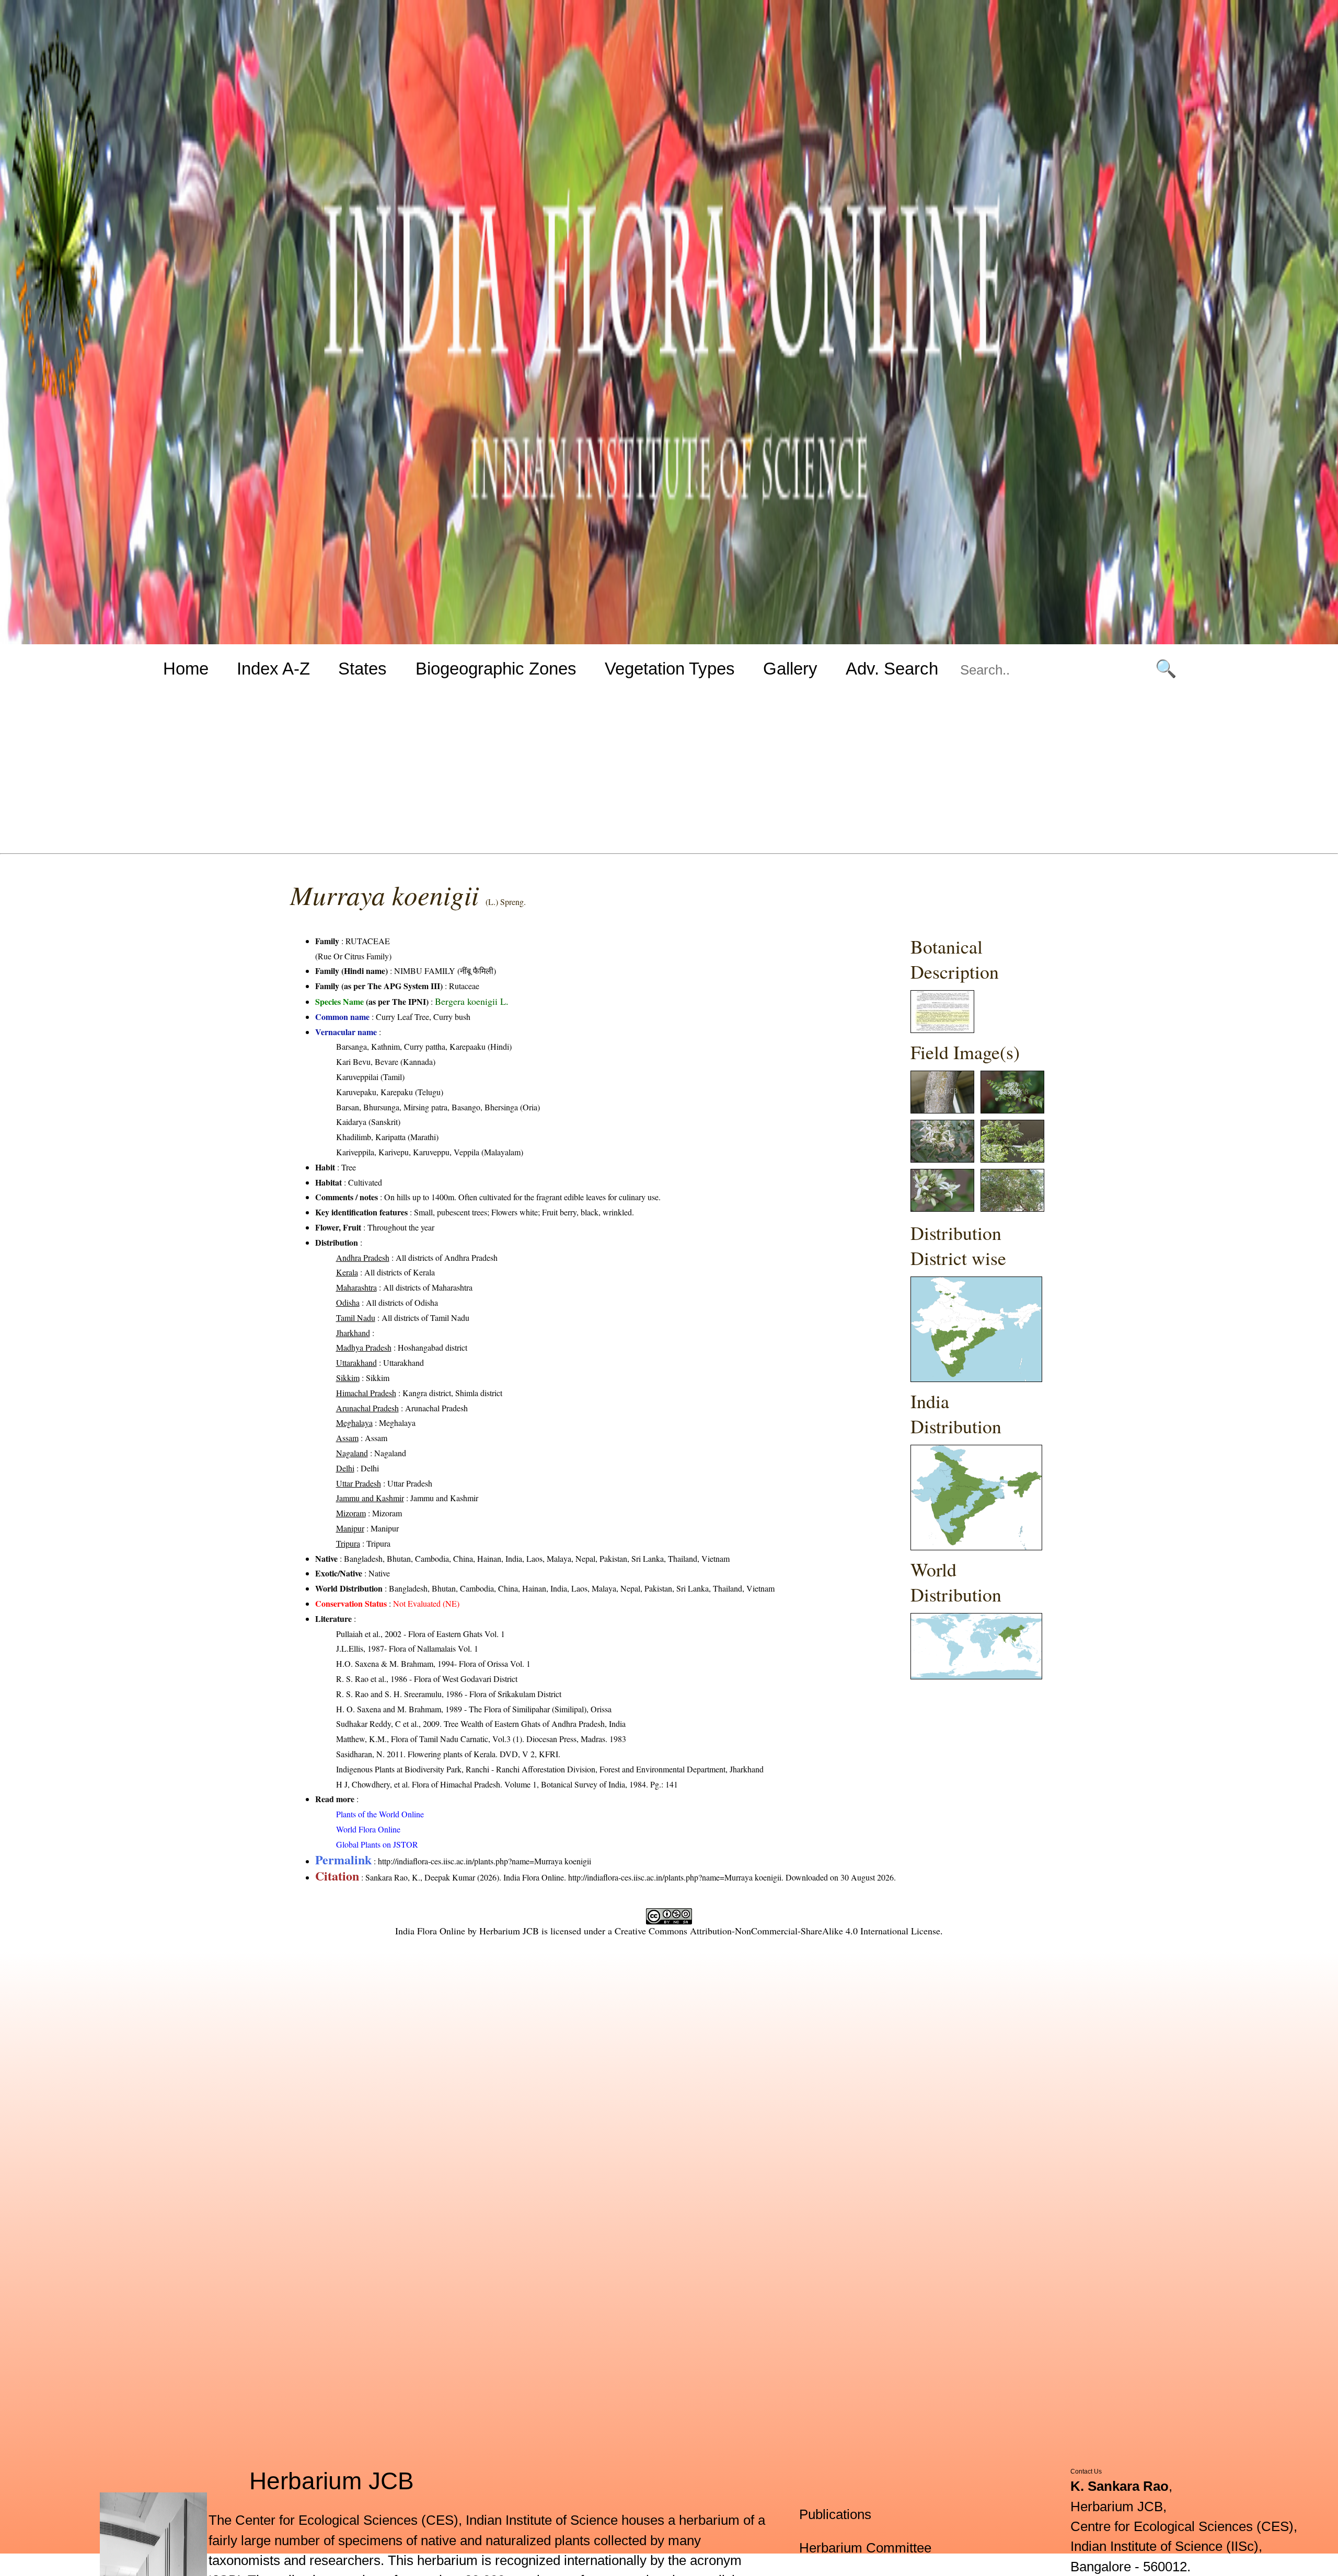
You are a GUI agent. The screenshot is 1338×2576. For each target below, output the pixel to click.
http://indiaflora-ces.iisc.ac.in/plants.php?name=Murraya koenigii (485, 1861)
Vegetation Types (670, 669)
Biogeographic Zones (496, 669)
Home (186, 669)
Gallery (790, 669)
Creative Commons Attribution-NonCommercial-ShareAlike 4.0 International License (777, 1931)
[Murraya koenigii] (942, 1030)
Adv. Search (892, 669)
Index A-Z (273, 669)
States (362, 669)
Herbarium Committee (865, 2548)
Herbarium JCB (509, 1931)
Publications (835, 2514)
